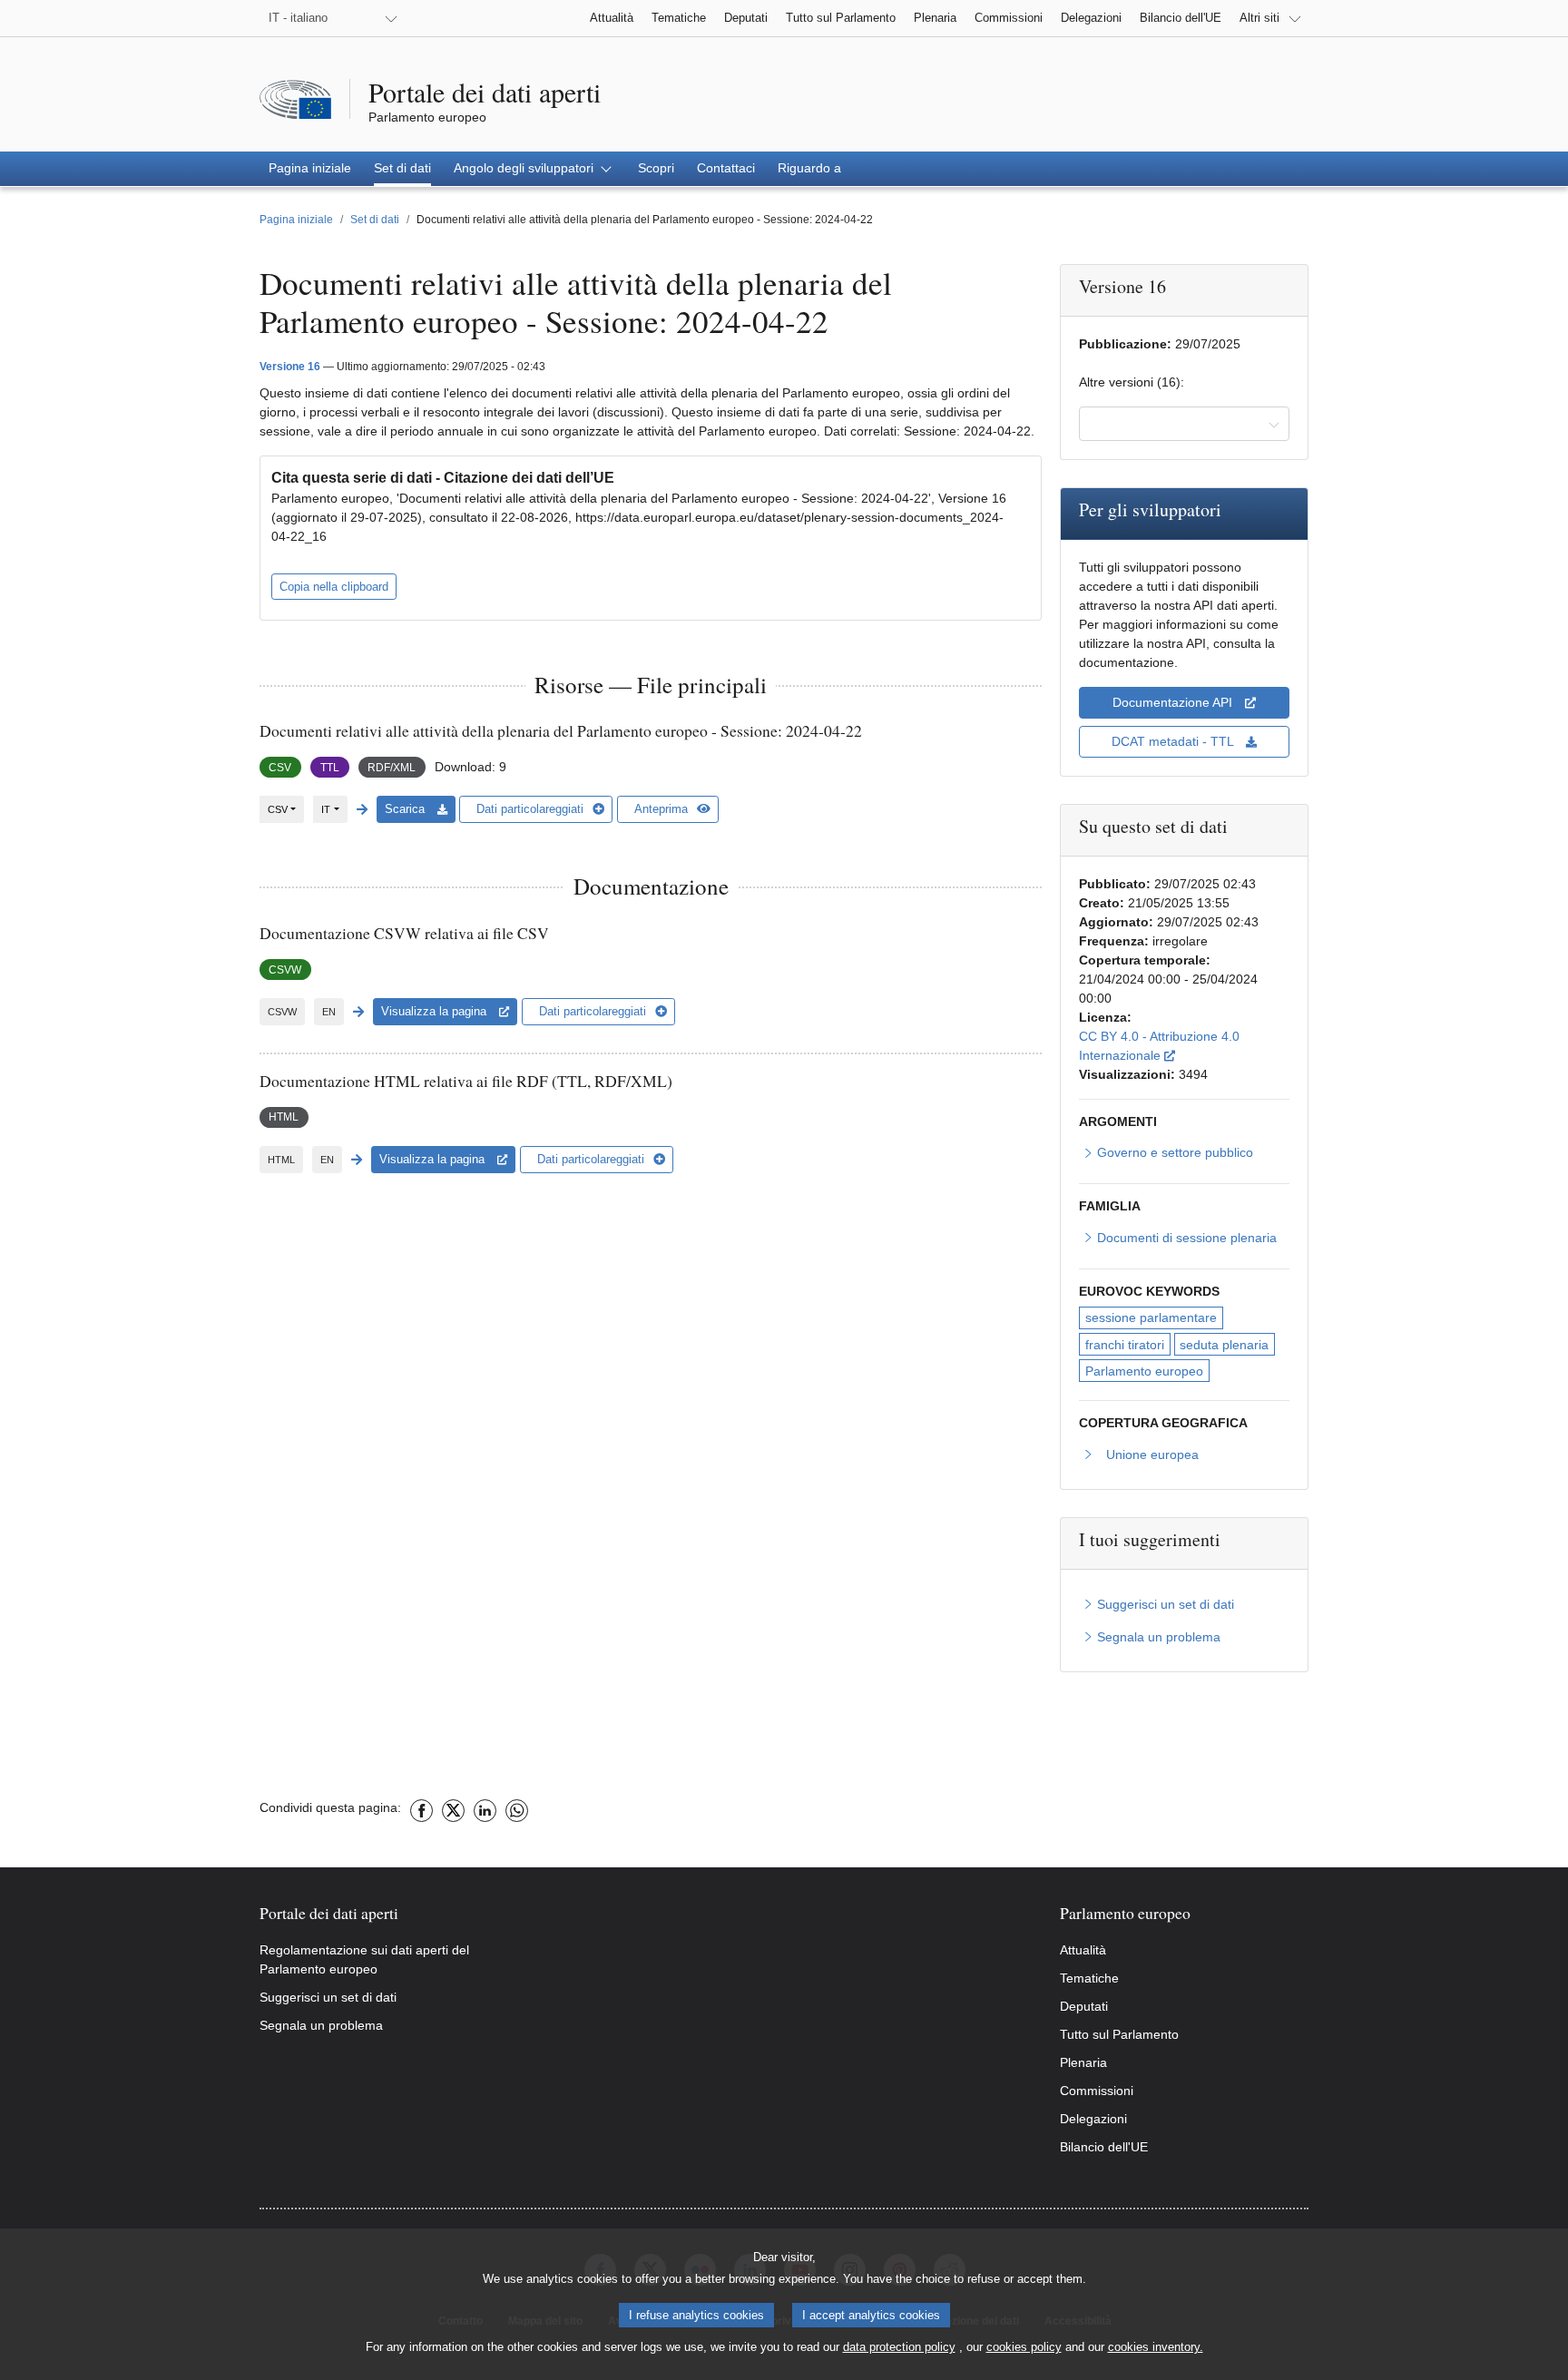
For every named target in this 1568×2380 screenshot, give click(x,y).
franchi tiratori (1125, 1345)
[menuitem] (310, 169)
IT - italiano (298, 18)
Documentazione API (1174, 702)
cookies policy (1024, 2347)
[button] (534, 169)
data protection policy (899, 2347)
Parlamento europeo (1144, 1371)
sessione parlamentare (1151, 1317)
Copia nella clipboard (334, 587)
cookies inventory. (1156, 2347)
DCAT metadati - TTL (1174, 741)
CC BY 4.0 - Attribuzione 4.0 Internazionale (1184, 1046)
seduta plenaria (1224, 1345)
